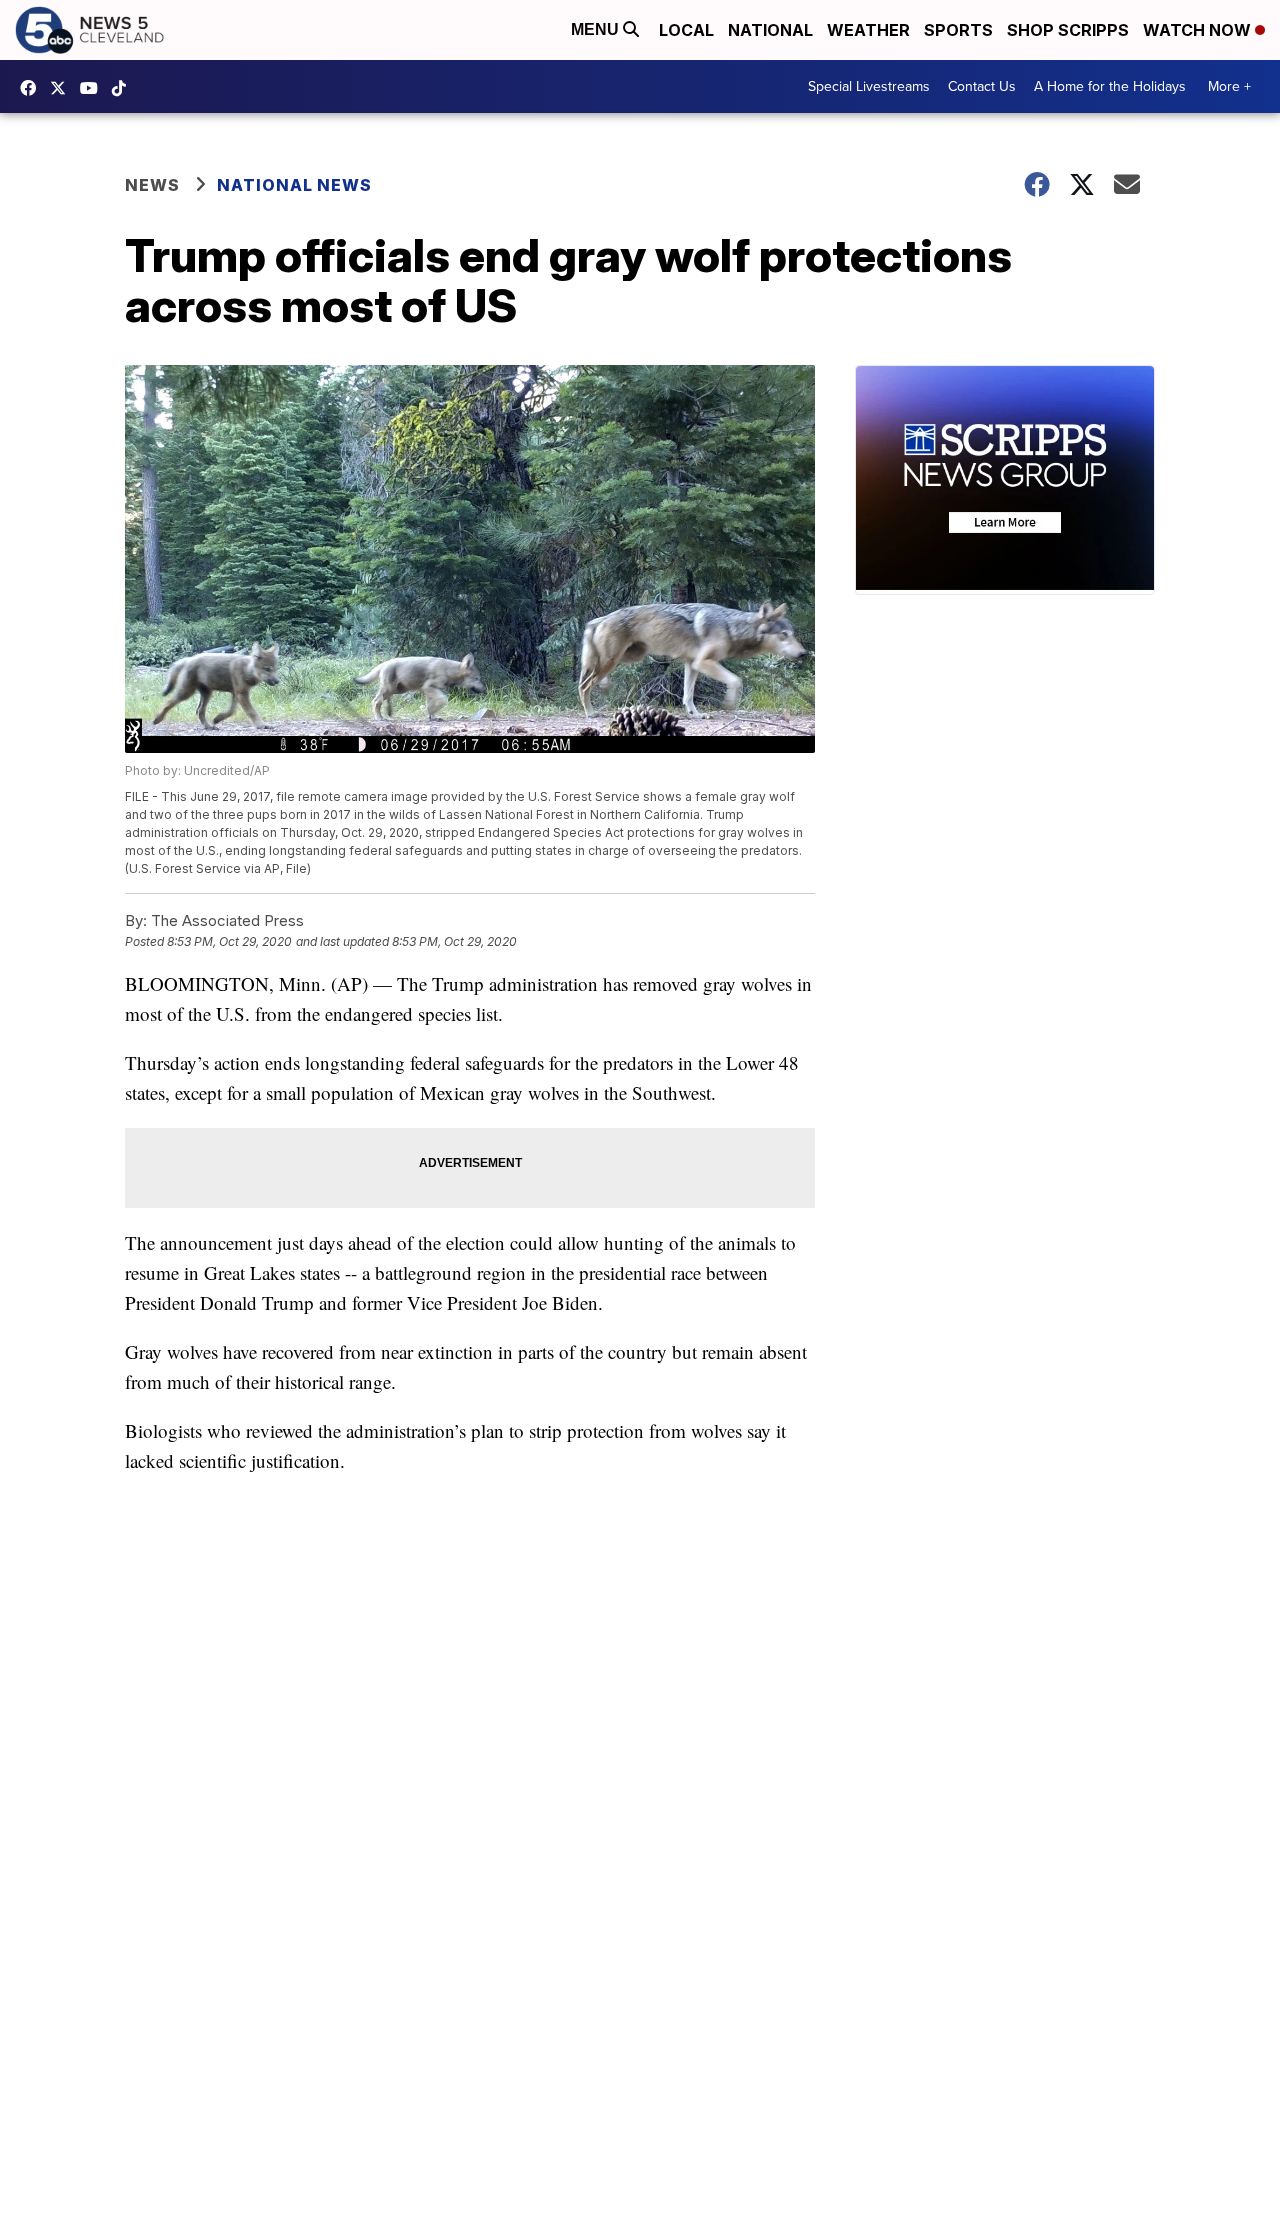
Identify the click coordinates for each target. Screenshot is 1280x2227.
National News (294, 185)
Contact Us (982, 86)
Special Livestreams (869, 86)
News (152, 185)
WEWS (63, 88)
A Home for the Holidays (1110, 86)
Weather (868, 30)
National (770, 30)
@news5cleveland (124, 88)
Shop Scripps (1068, 30)
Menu (597, 29)
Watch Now (1199, 30)
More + (1229, 86)
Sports (958, 30)
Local (686, 30)
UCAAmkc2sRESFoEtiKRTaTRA (94, 88)
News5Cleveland (33, 88)
